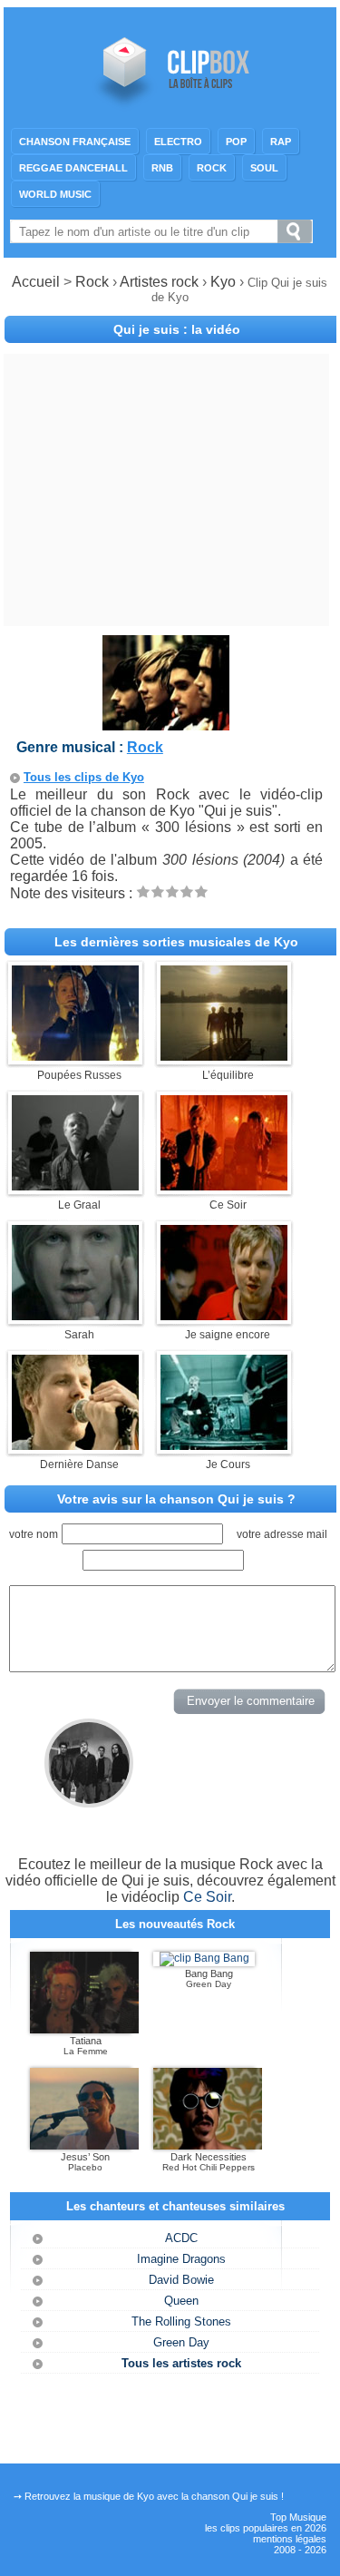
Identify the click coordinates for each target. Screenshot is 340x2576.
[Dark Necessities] (208, 2146)
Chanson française (75, 142)
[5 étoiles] (201, 891)
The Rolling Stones (181, 2321)
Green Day (181, 2342)
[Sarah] (75, 1315)
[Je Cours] (224, 1445)
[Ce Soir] (224, 1185)
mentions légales (290, 2539)
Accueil (36, 282)
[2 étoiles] (158, 891)
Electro (178, 142)
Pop (236, 142)
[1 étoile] (143, 891)
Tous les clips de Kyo (84, 777)
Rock (212, 168)
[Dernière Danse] (75, 1445)
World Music (55, 194)
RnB (162, 168)
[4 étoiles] (187, 891)
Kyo (225, 282)
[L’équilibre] (224, 1056)
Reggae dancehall (73, 168)
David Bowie (181, 2280)
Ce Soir (207, 1897)
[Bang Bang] (204, 1958)
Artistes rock (159, 282)
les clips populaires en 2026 (266, 2528)
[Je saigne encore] (224, 1315)
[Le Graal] (75, 1185)
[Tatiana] (84, 2030)
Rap (281, 142)
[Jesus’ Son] (84, 2146)
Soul (264, 168)
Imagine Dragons (181, 2259)
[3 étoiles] (172, 891)
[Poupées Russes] (75, 1056)
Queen (181, 2301)
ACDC (181, 2238)
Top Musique (298, 2517)
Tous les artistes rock (181, 2363)
